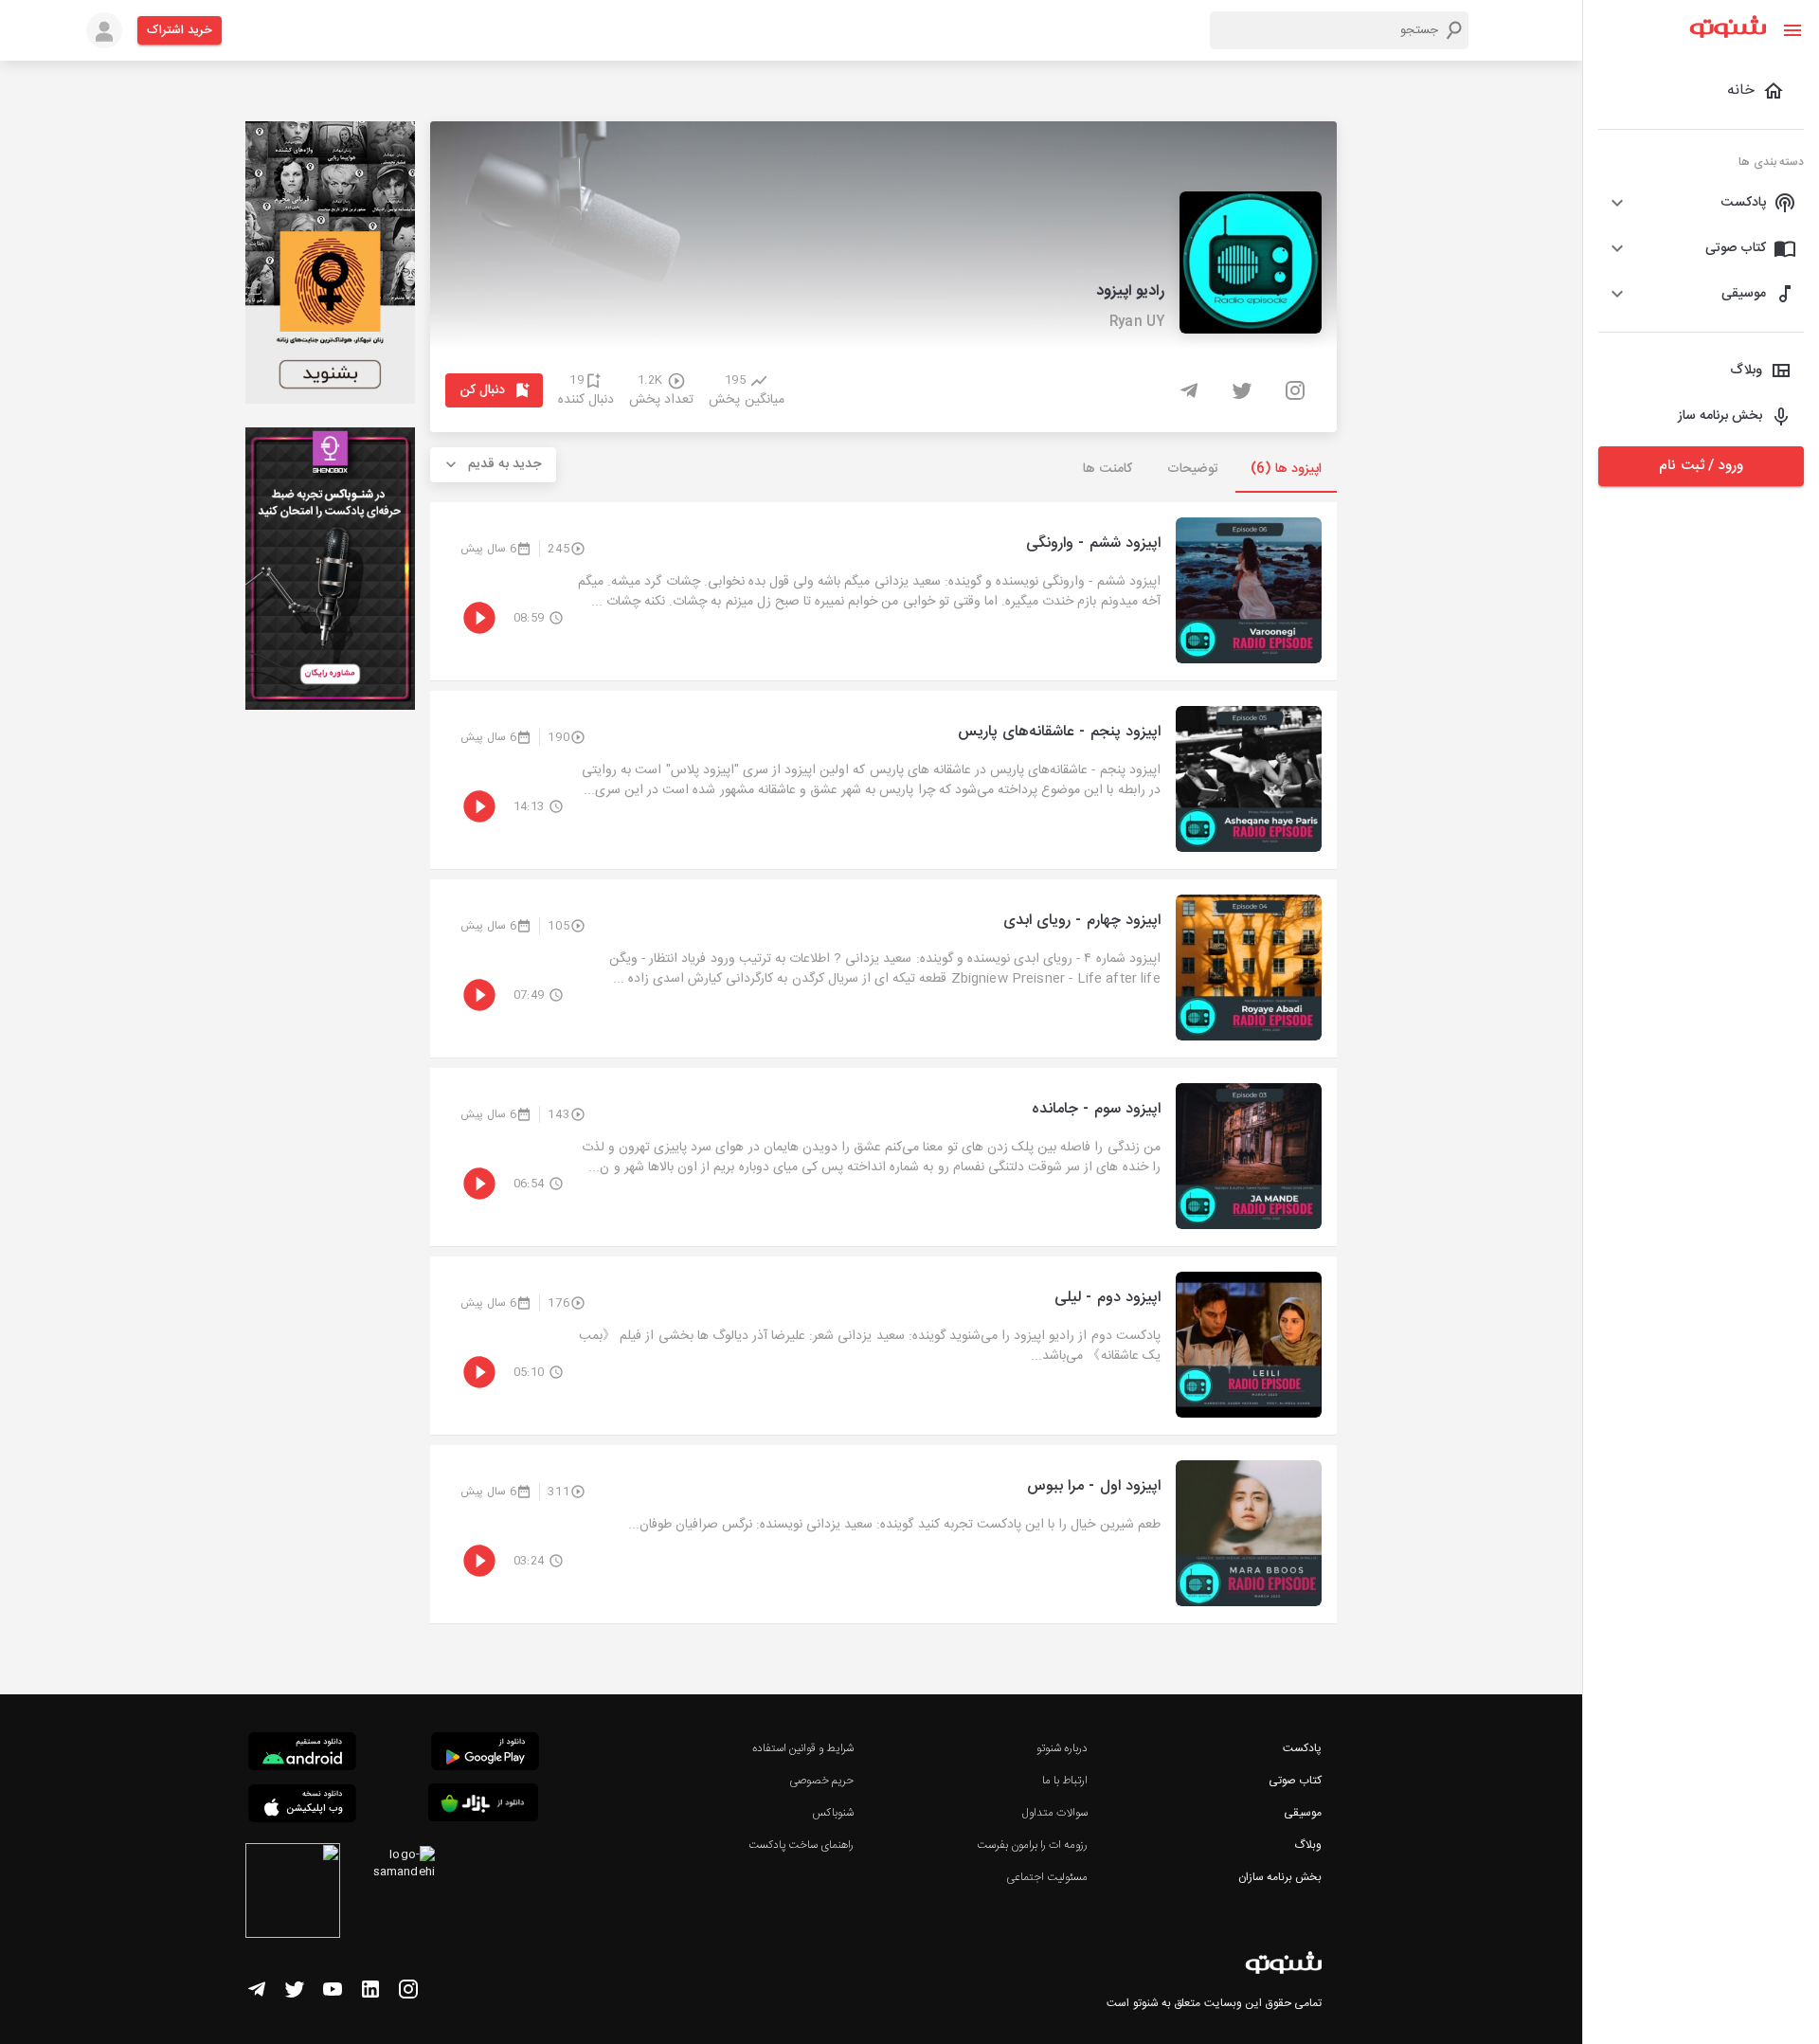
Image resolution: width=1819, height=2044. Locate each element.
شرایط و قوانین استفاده (803, 1748)
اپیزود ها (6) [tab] (1286, 469)
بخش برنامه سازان (1280, 1877)
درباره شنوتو (1062, 1748)
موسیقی (1303, 1813)
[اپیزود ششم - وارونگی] (883, 591)
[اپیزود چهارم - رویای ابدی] (883, 968)
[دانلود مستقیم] (302, 1754)
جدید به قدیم (505, 464)
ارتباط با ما (1065, 1781)
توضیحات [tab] (1193, 469)
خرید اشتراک (180, 30)
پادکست (1302, 1748)
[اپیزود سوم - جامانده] (883, 1157)
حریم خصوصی (821, 1781)
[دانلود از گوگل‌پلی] (485, 1754)
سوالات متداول (1055, 1813)
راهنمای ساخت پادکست (801, 1845)
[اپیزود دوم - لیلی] (883, 1346)
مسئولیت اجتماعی (1047, 1877)
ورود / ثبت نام (1701, 466)
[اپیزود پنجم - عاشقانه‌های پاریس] (883, 780)
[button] (1701, 203)
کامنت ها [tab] (1107, 469)
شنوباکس (833, 1813)
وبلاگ (1308, 1845)
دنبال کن (483, 390)
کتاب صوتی (1295, 1781)
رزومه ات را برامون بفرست (1033, 1845)
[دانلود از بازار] (483, 1806)
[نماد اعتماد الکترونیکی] (293, 1893)
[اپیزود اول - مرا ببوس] (883, 1534)
